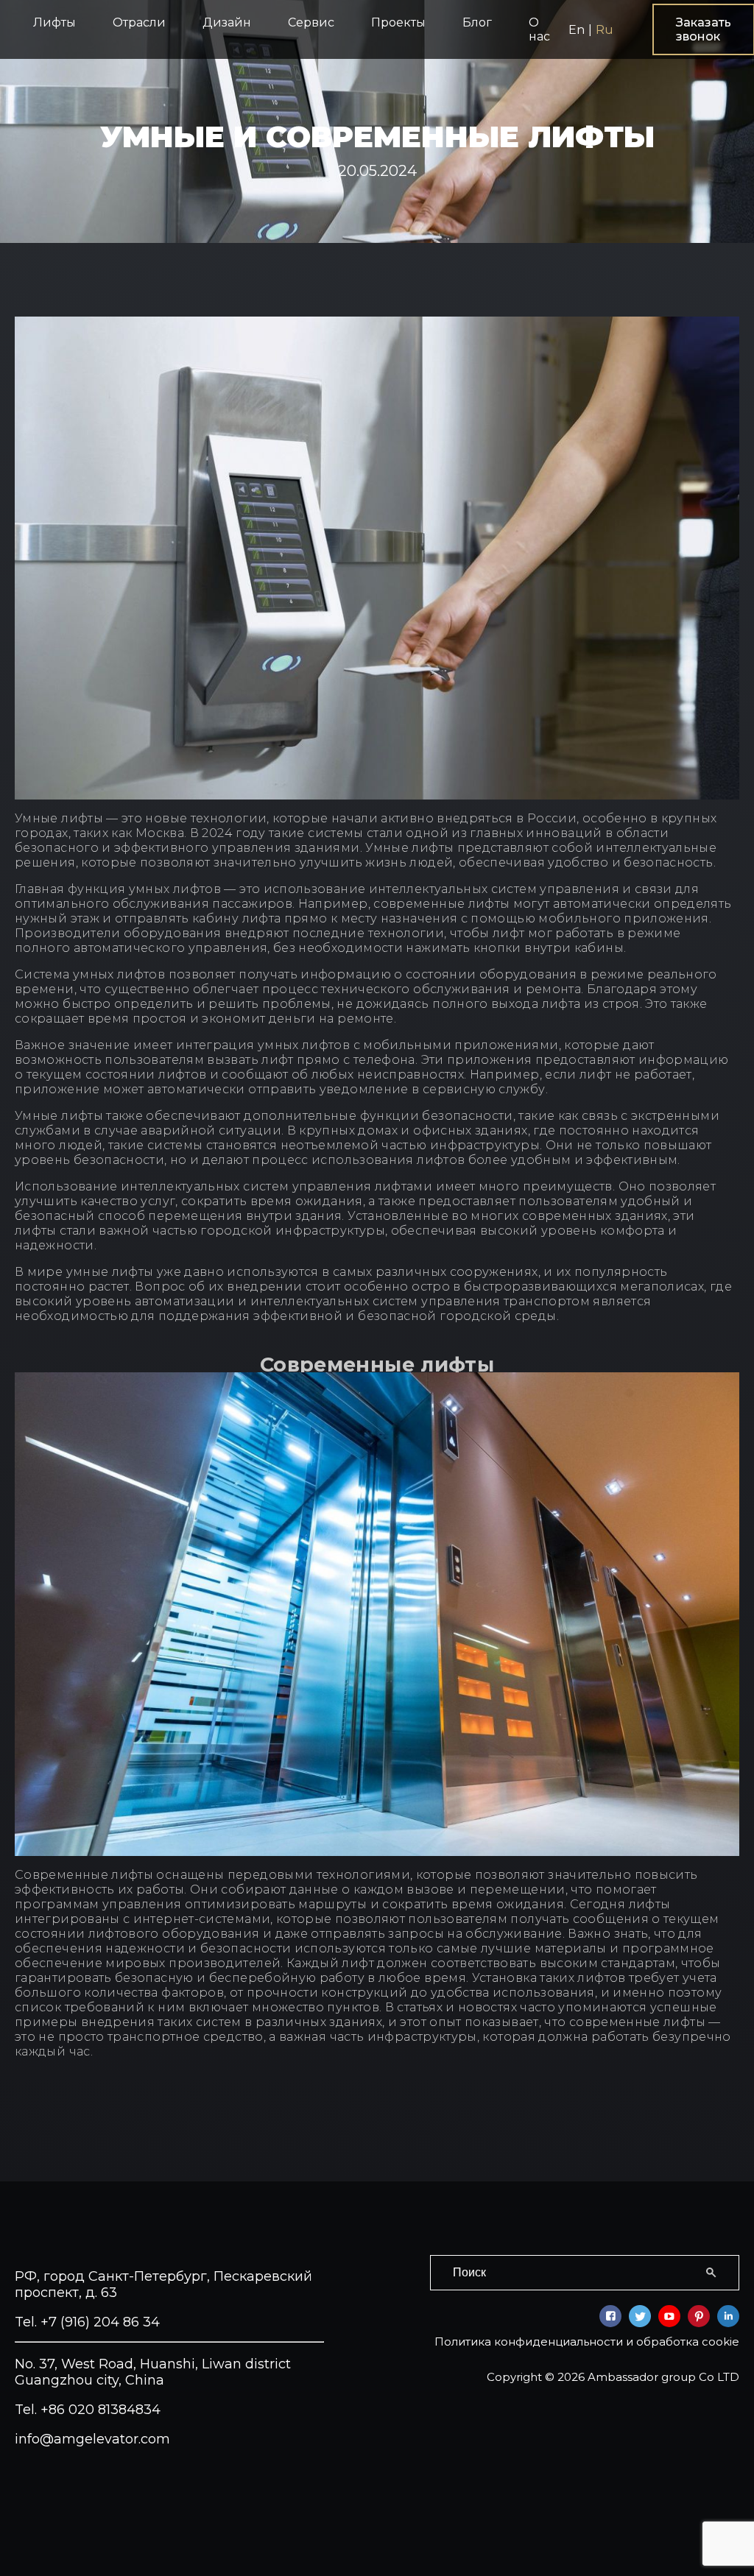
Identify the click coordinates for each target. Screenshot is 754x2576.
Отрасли (139, 22)
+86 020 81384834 (101, 2410)
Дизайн (227, 22)
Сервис (311, 22)
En (577, 30)
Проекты (398, 22)
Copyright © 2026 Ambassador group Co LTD (613, 2377)
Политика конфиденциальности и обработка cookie (587, 2342)
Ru (605, 30)
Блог (477, 22)
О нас (539, 29)
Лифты (54, 22)
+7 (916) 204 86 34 (100, 2322)
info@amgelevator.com (92, 2439)
